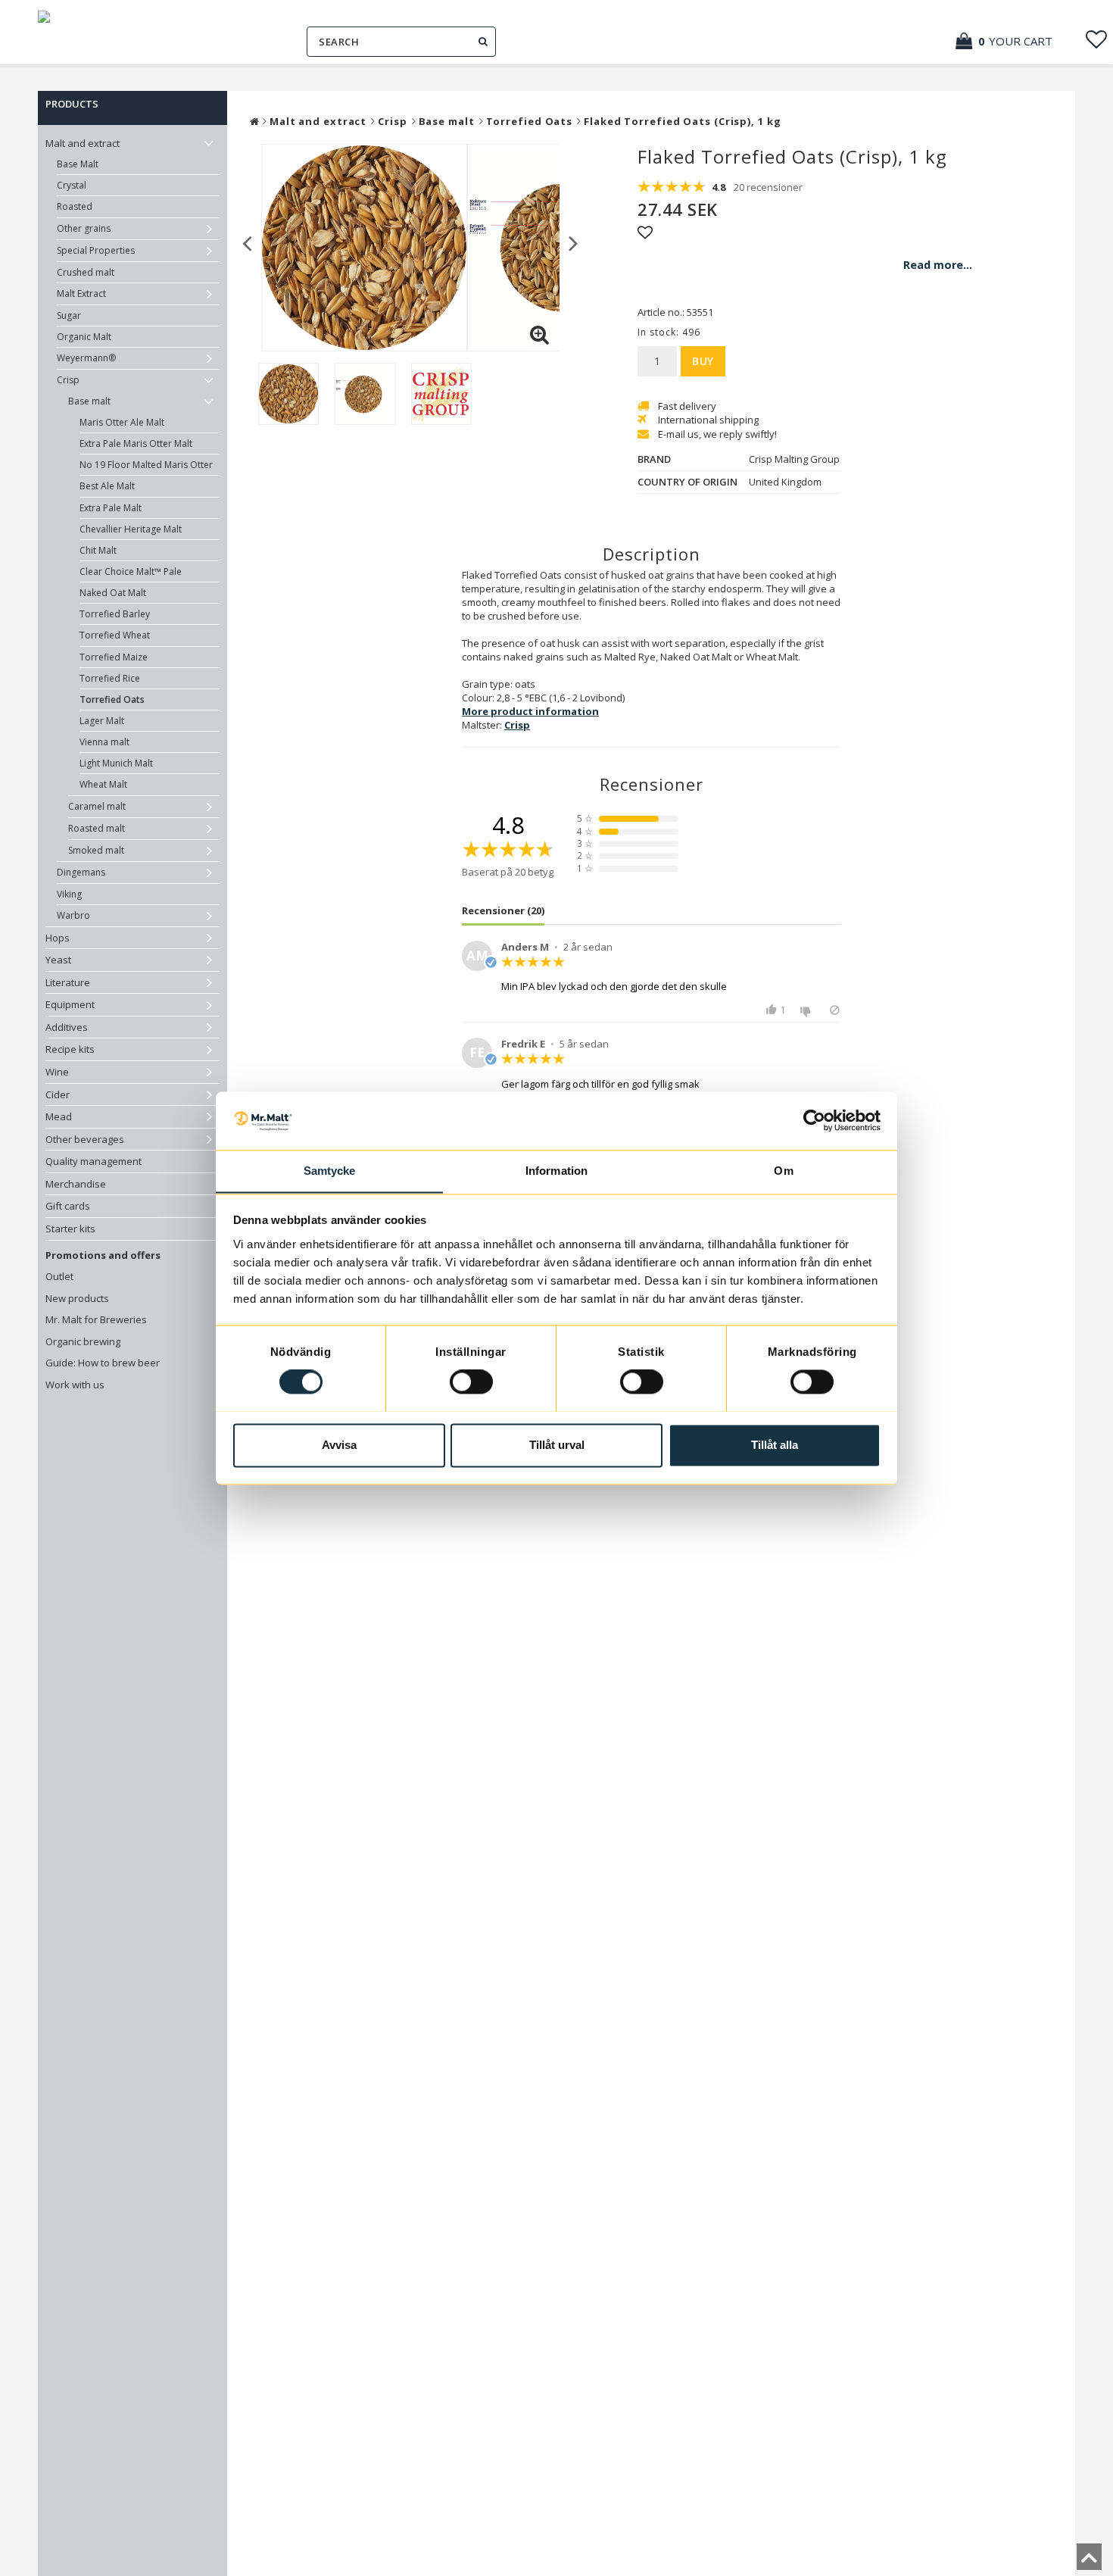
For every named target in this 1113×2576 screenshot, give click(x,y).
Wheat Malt (103, 784)
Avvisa (339, 1445)
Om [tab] (783, 1171)
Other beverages (85, 1139)
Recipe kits (70, 1049)
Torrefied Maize (114, 657)
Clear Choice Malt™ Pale (131, 571)
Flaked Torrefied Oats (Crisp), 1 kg (683, 121)
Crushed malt (86, 272)
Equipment (70, 1004)
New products (77, 1298)
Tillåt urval (557, 1445)
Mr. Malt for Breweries (96, 1319)
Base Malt (78, 164)
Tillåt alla (775, 1445)
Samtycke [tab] (330, 1171)
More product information (530, 711)
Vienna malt (104, 742)
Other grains (84, 228)
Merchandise (76, 1184)
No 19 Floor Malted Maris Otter (146, 465)
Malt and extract (83, 143)
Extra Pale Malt (111, 508)
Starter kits (70, 1229)
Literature (68, 982)
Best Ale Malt (107, 486)
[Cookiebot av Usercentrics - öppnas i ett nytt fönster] (814, 1120)
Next (574, 242)
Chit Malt (98, 550)
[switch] (471, 1382)
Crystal (72, 185)
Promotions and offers (103, 1255)
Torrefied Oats (112, 699)
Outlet (59, 1276)
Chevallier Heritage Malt (131, 529)
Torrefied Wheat (115, 635)
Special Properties (96, 250)
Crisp (68, 380)
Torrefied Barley (115, 614)
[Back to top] (1089, 2562)
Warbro (73, 915)
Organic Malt (84, 337)
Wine (57, 1072)
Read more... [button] (938, 265)
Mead (59, 1116)
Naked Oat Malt (113, 593)
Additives (67, 1027)
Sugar (69, 315)
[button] (1012, 41)
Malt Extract (81, 294)
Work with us (75, 1385)
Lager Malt (102, 721)
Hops (58, 938)
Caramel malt (97, 806)
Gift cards (68, 1206)
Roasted (75, 206)
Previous (247, 242)
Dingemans (81, 872)
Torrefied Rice (110, 678)
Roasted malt (97, 828)
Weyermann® (86, 358)
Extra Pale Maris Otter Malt (136, 443)
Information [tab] (556, 1171)
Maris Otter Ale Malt (122, 422)
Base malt (89, 401)
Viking (69, 894)
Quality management (94, 1161)
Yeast (58, 960)
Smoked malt (96, 850)
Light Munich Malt (116, 763)
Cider (58, 1094)
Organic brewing (83, 1341)
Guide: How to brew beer (103, 1363)
